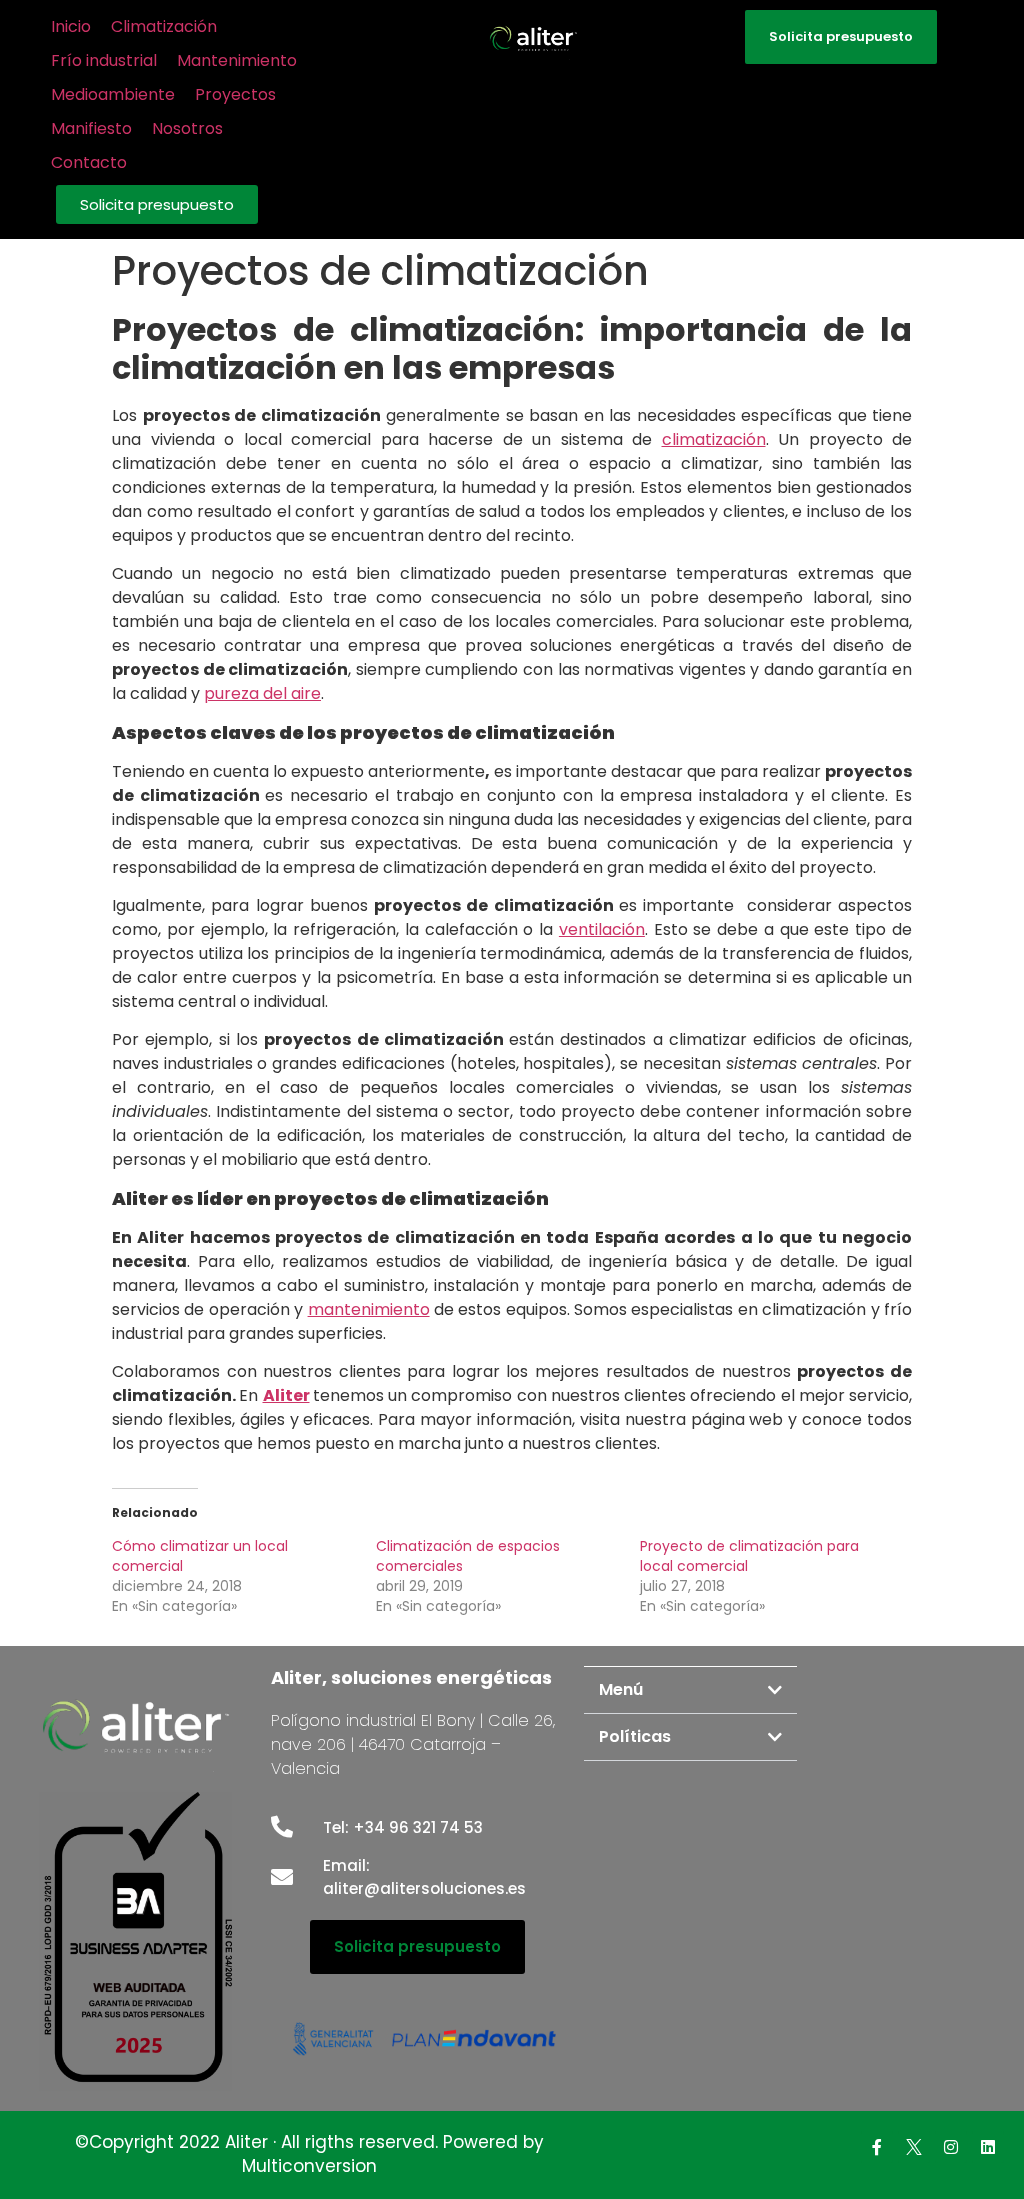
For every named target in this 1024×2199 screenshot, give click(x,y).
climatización (714, 439)
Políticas (635, 1736)
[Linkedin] (988, 2147)
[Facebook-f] (877, 2147)
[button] (157, 204)
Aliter (286, 1395)
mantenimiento (369, 1309)
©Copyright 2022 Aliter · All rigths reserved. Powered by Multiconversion (309, 2154)
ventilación (602, 929)
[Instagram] (951, 2147)
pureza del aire (262, 693)
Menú (621, 1689)
